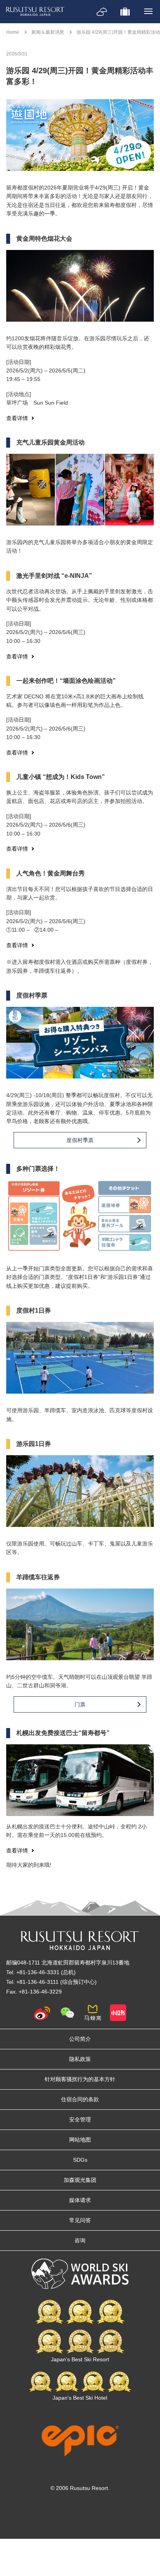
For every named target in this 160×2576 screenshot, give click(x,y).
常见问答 (80, 2220)
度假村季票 (80, 1140)
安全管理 (80, 2119)
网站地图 (80, 2140)
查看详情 (17, 418)
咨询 (80, 2240)
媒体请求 (80, 2200)
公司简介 (80, 2039)
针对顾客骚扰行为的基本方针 (80, 2079)
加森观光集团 (80, 2180)
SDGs (80, 2160)
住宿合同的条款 (80, 2099)
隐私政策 (80, 2059)
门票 (80, 1704)
